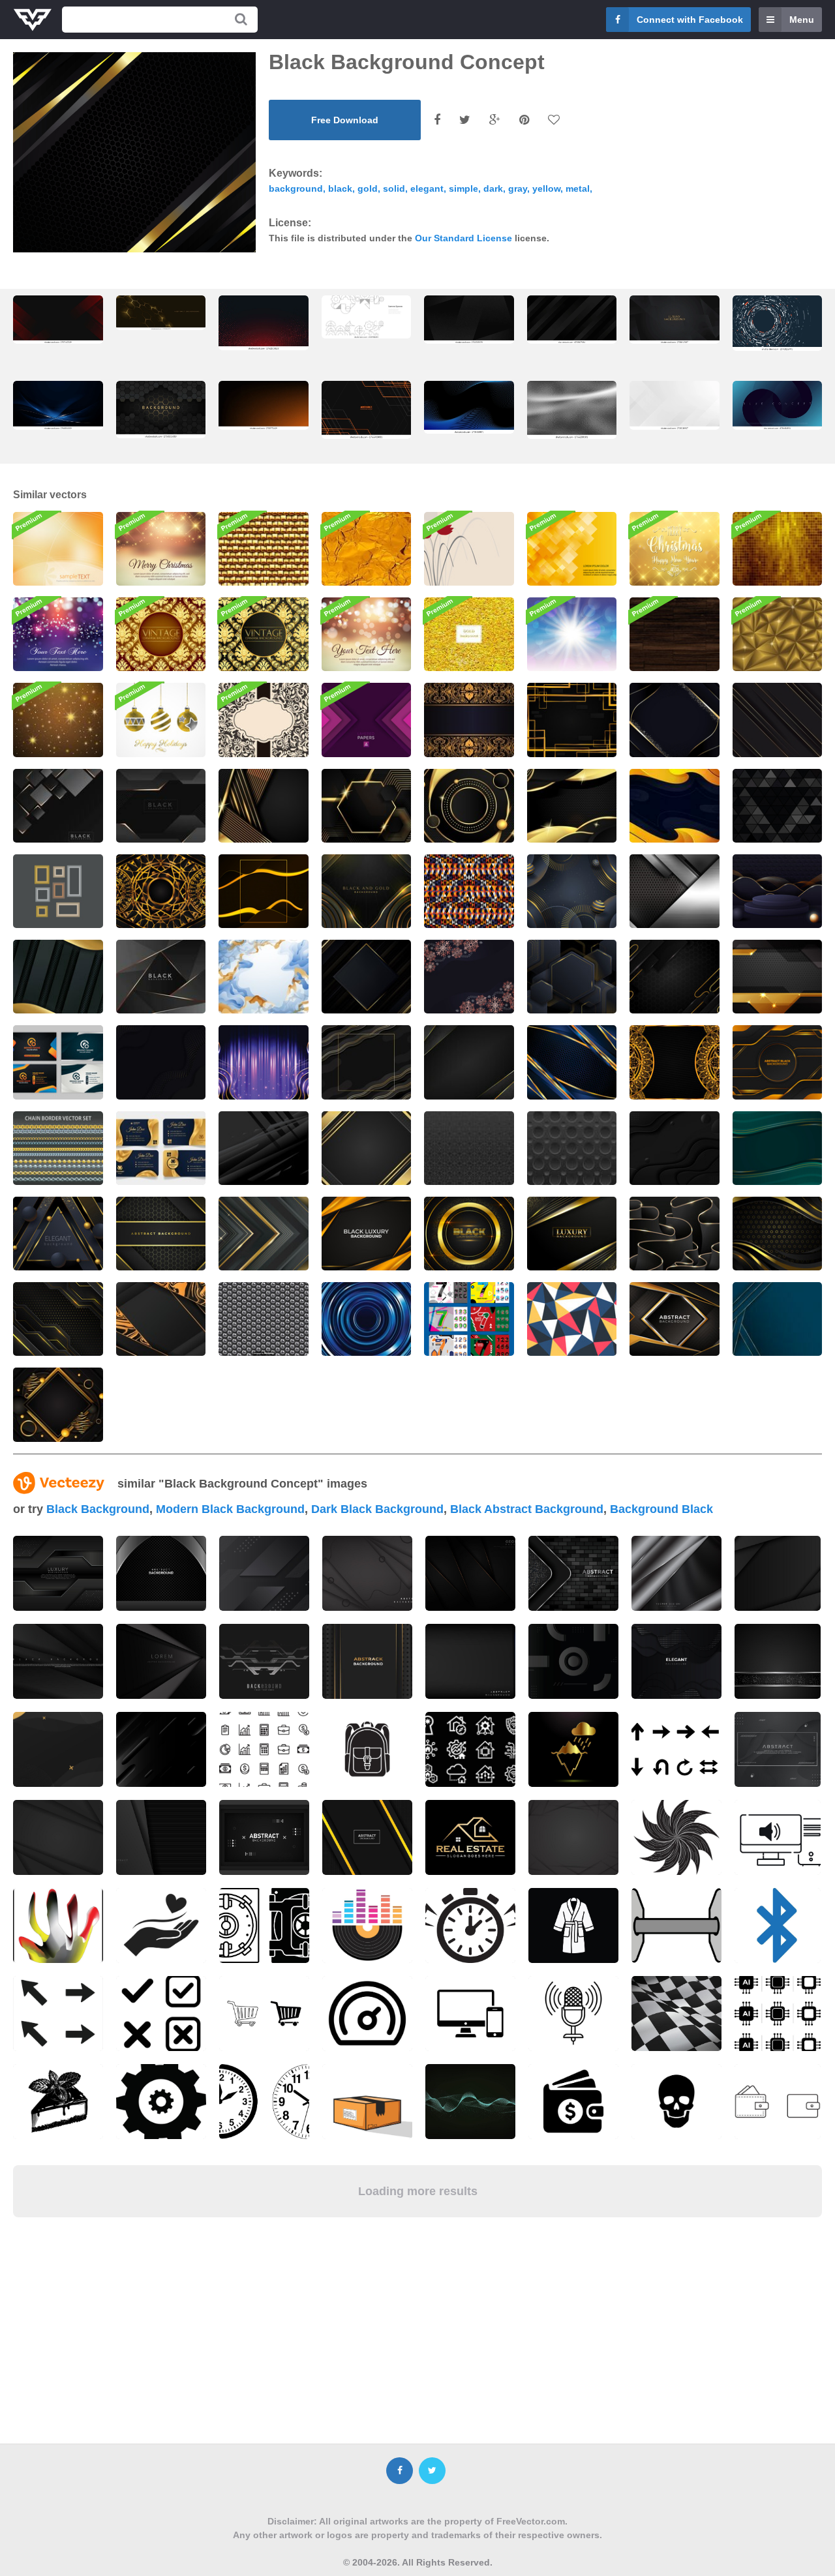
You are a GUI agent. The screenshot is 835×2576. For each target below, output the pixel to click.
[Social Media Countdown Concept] (469, 1319)
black (340, 188)
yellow (546, 188)
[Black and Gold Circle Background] (469, 806)
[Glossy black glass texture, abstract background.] (572, 410)
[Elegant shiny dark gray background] (676, 1573)
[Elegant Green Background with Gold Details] (778, 1148)
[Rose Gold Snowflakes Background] (469, 977)
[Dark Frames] (58, 891)
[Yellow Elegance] (58, 549)
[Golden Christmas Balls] (161, 720)
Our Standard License (463, 238)
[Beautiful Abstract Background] (572, 549)
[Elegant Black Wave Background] (161, 1062)
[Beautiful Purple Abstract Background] (58, 634)
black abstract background (527, 1509)
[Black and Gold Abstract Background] (675, 977)
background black (661, 1509)
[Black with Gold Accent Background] (469, 1062)
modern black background (230, 1509)
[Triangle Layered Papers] (367, 720)
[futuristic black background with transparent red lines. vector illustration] (58, 320)
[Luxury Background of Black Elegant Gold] (367, 1234)
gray (518, 188)
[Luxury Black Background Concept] (469, 1234)
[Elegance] (469, 549)
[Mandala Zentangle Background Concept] (161, 891)
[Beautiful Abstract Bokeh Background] (367, 634)
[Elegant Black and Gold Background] (161, 1319)
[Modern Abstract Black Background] (778, 720)
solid (394, 188)
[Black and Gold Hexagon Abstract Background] (161, 409)
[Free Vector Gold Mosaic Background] (778, 549)
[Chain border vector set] (58, 1148)
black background (98, 1509)
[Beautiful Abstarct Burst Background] (572, 634)
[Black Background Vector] (58, 806)
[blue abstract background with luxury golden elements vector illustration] (58, 405)
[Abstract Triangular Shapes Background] (572, 1319)
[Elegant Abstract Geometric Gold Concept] (572, 891)
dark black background (377, 1509)
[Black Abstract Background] (675, 891)
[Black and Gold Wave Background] (572, 806)
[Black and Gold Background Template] (367, 1148)
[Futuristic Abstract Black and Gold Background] (675, 1319)
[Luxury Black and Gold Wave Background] (778, 1234)
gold (368, 188)
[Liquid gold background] (675, 806)
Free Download (345, 120)
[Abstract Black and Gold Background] (161, 1234)
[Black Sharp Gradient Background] (264, 1148)
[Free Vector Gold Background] (469, 634)
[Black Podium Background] (778, 891)
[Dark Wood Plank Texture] (675, 634)
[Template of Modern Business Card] (58, 1062)
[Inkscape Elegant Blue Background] (264, 977)
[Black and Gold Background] (264, 891)
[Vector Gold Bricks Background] (264, 549)
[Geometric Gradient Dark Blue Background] (778, 1319)
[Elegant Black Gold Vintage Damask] (264, 634)
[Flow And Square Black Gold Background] (367, 1062)
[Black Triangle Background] (778, 806)
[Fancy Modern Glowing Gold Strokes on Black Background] (367, 891)
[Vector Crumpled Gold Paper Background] (367, 549)
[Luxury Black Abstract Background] (675, 1234)
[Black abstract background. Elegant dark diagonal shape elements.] (572, 320)
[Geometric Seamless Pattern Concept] (469, 891)
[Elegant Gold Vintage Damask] (161, 634)
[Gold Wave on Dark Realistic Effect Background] (58, 977)
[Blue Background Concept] (572, 1062)
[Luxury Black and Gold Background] (675, 720)
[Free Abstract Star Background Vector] (58, 720)
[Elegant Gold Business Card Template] (161, 1148)
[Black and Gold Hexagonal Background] (367, 806)
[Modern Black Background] (675, 1148)
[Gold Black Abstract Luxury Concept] (572, 977)
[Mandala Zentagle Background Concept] (675, 1062)
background (296, 188)
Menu (802, 20)
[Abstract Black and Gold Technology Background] (778, 977)
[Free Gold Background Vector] (778, 634)
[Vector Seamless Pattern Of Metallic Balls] (264, 1319)
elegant (427, 188)
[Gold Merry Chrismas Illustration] (675, 549)
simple (463, 188)
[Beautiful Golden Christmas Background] (161, 549)
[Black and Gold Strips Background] (264, 806)
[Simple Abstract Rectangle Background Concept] (572, 720)
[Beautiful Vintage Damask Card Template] (264, 720)
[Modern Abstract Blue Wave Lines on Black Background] (469, 407)
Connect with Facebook (690, 20)
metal (578, 188)
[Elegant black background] (367, 977)
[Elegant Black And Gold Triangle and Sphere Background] (58, 1234)
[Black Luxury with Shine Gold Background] (572, 1234)
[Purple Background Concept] (264, 1062)
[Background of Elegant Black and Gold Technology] (778, 1062)
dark (493, 188)
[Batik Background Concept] (469, 720)
